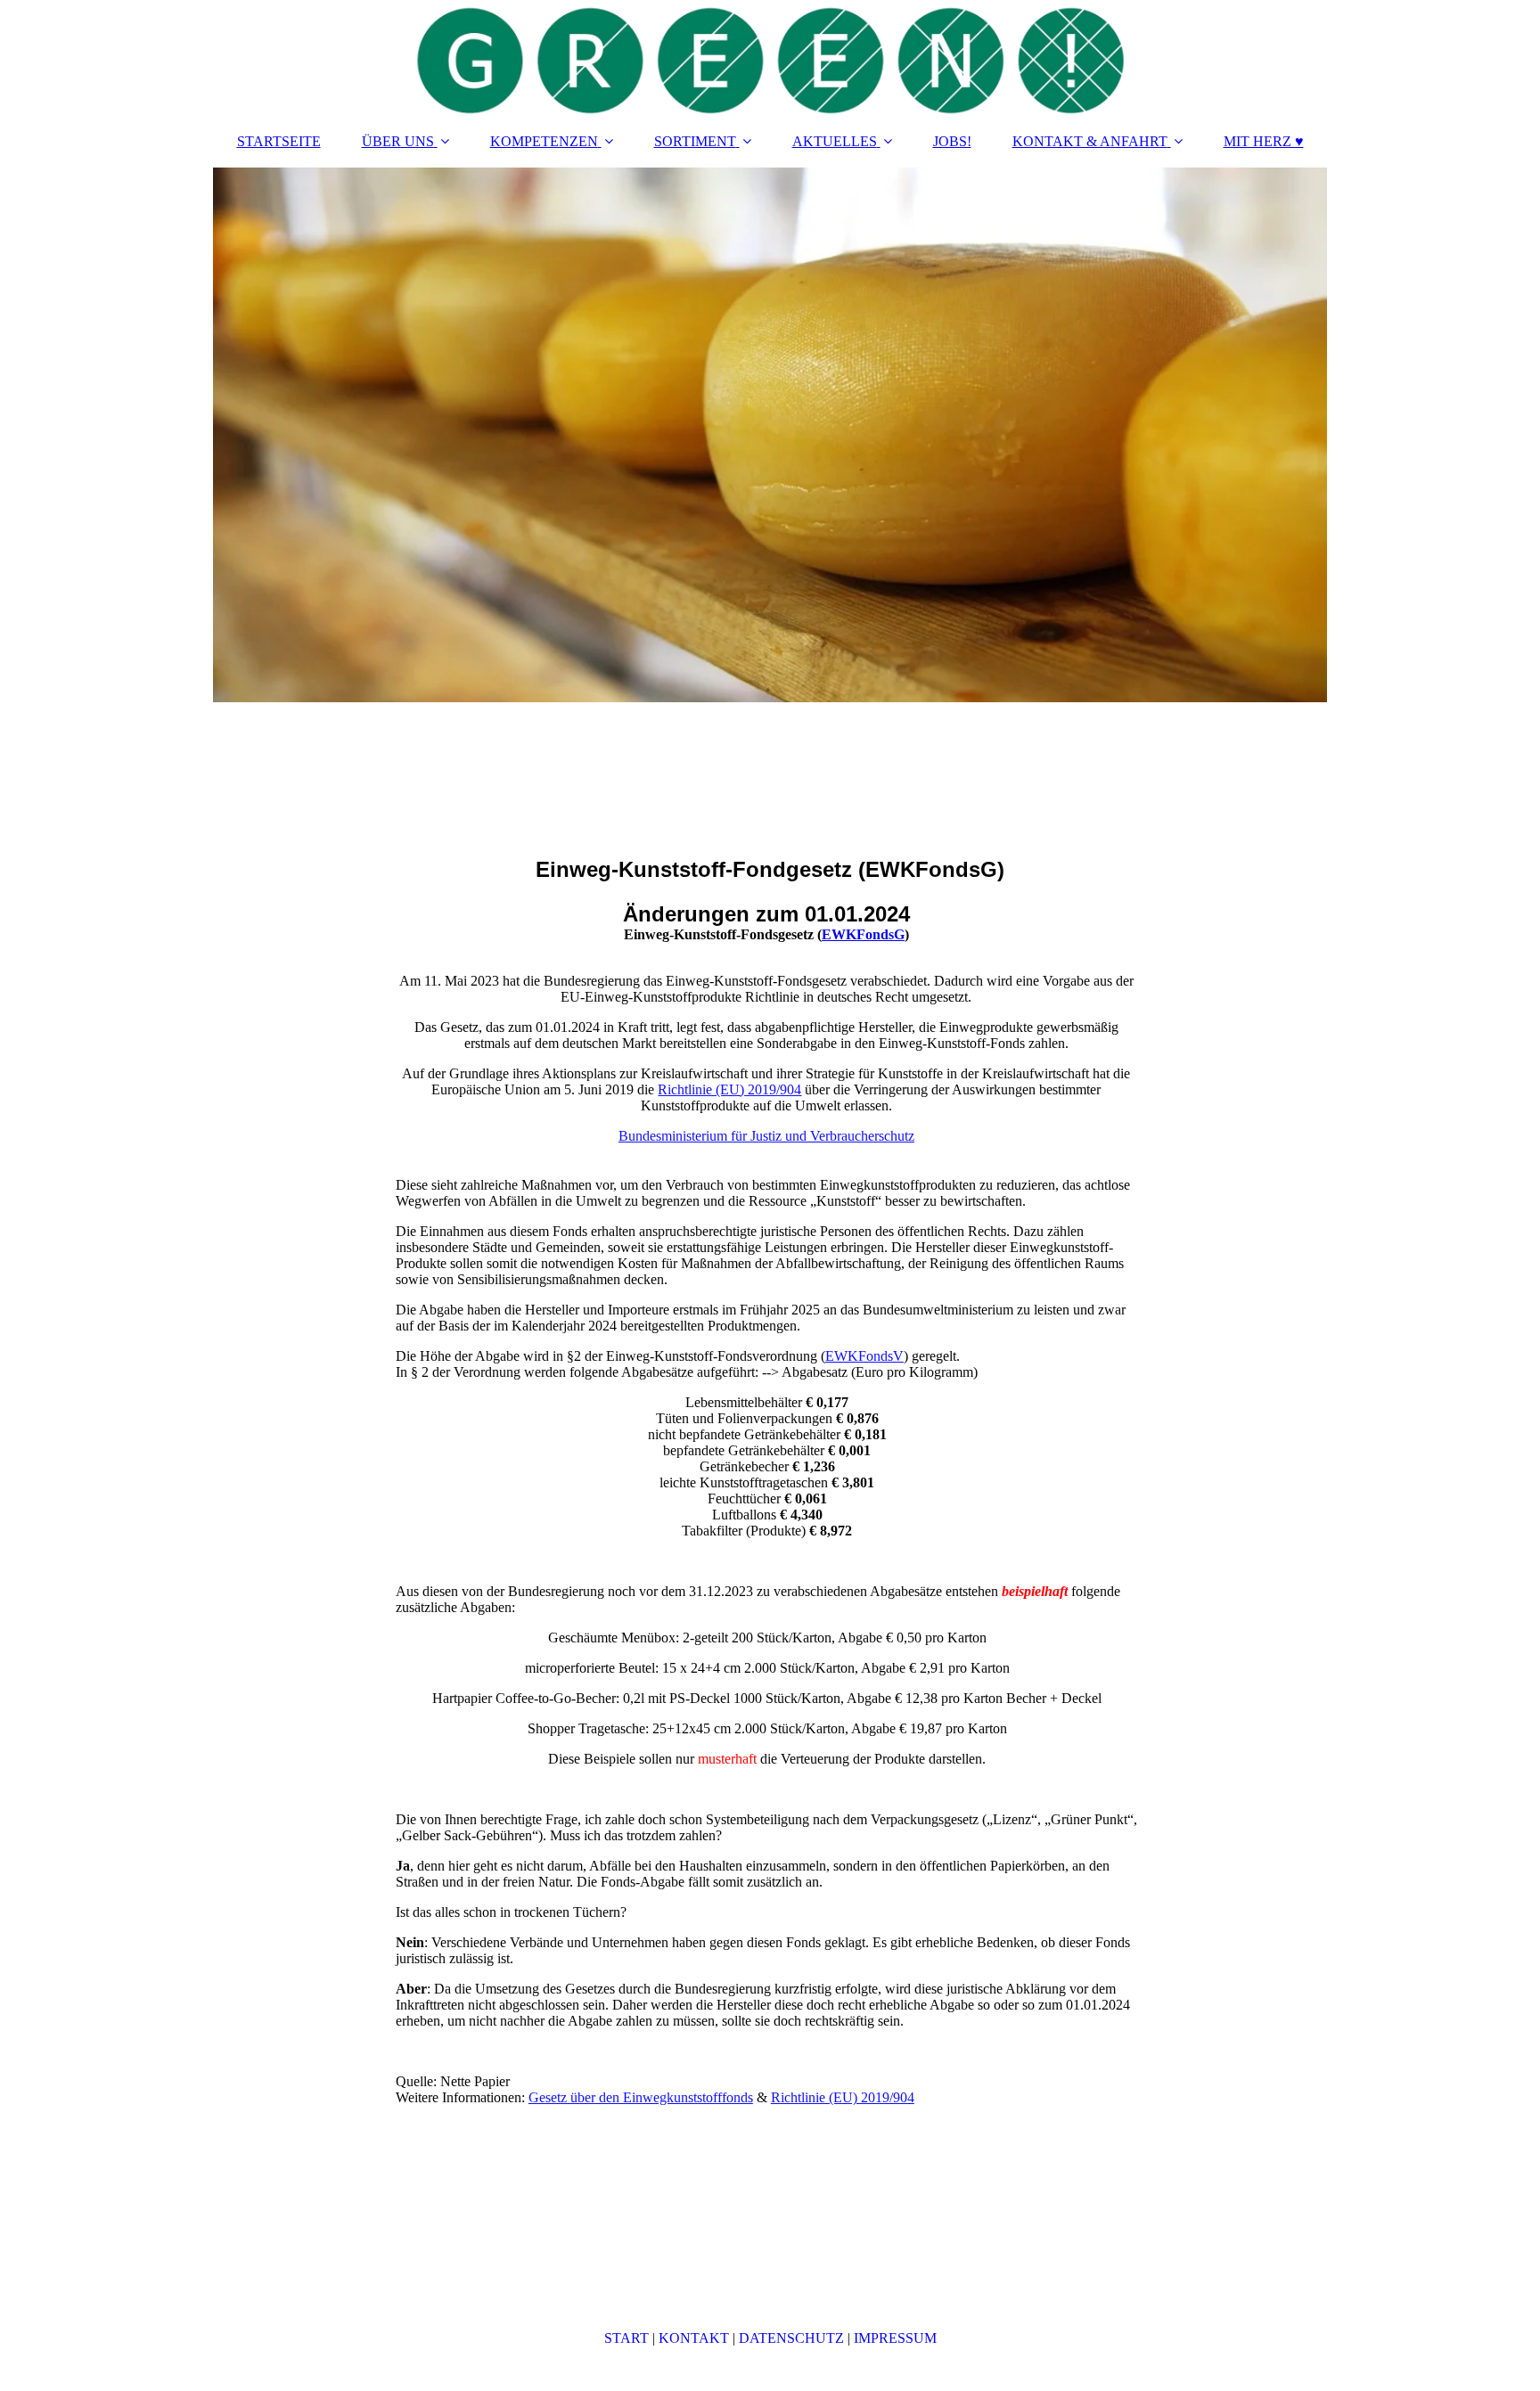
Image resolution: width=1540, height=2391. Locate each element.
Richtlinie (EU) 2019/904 (729, 1089)
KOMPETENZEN (544, 141)
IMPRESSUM (895, 2338)
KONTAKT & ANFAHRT (1090, 141)
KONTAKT (694, 2338)
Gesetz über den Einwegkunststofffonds (641, 2097)
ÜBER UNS (398, 141)
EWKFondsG (863, 934)
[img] (770, 58)
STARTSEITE (279, 141)
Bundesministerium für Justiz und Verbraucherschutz (766, 1136)
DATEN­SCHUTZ (791, 2338)
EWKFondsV (864, 1356)
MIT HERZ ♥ (1264, 141)
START (627, 2338)
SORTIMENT (695, 141)
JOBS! (952, 141)
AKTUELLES (835, 141)
